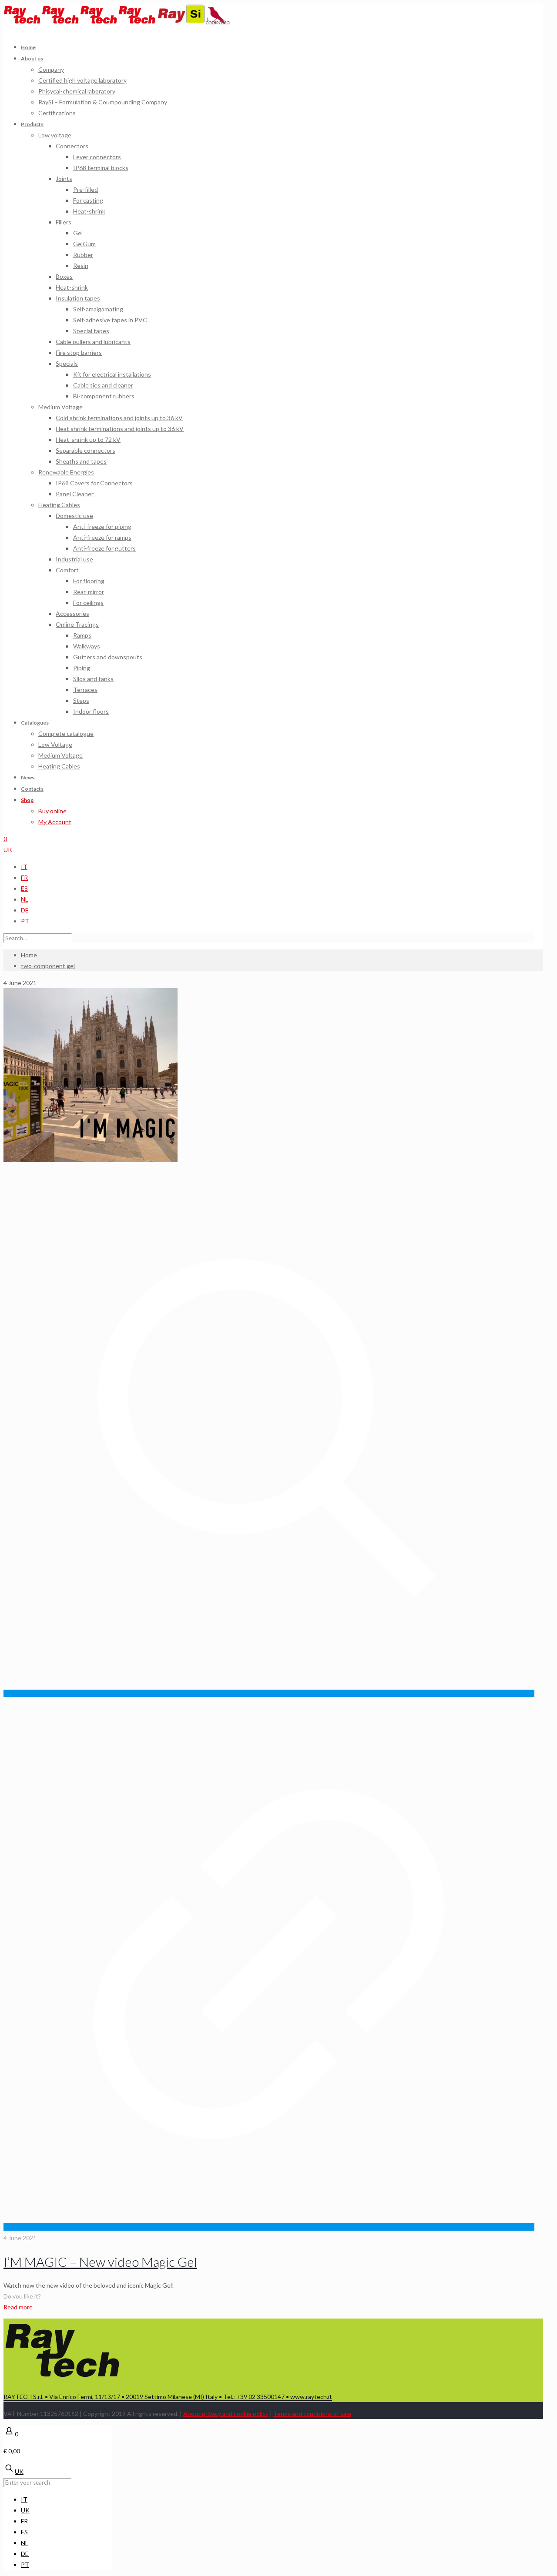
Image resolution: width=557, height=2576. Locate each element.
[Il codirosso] (218, 22)
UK (8, 850)
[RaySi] (182, 22)
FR (24, 877)
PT (25, 921)
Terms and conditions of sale (312, 2414)
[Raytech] (80, 22)
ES (24, 888)
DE (25, 910)
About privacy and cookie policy (226, 2414)
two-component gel (48, 966)
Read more (18, 2307)
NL (25, 899)
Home (29, 955)
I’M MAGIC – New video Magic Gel (100, 2262)
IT (24, 867)
